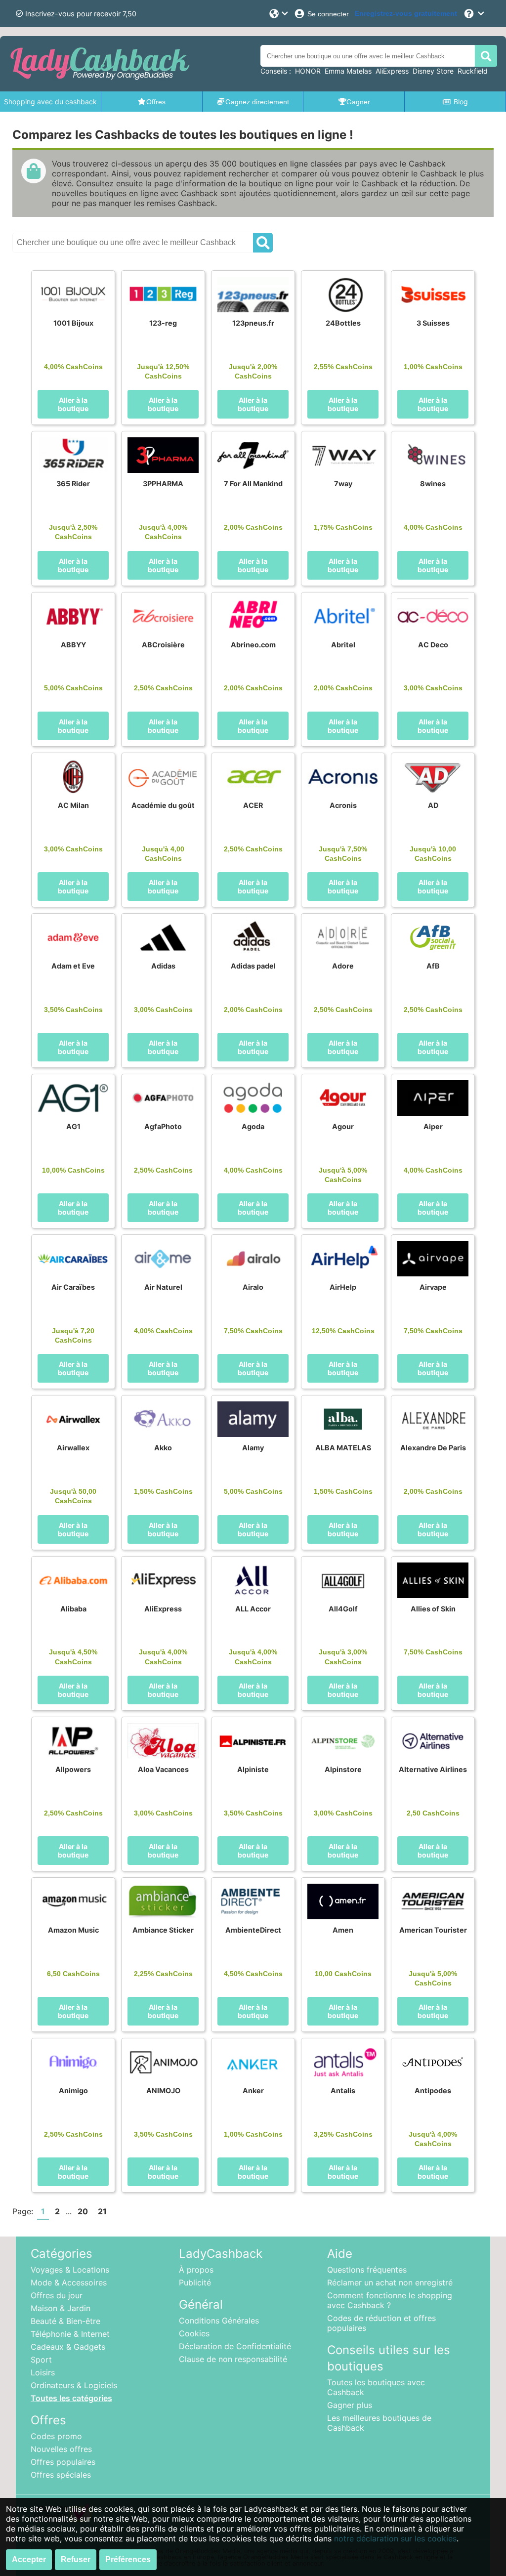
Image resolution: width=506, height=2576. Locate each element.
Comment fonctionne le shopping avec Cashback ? (390, 2300)
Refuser (76, 2559)
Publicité (195, 2282)
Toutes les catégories (71, 2398)
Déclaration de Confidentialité (235, 2346)
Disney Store (433, 71)
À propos (196, 2270)
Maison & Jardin (61, 2308)
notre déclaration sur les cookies (395, 2538)
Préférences (128, 2559)
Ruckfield (473, 71)
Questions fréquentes (367, 2270)
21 (102, 2211)
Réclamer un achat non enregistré (390, 2282)
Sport (41, 2360)
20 (83, 2211)
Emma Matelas (348, 71)
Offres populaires (63, 2462)
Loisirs (43, 2372)
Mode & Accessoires (69, 2282)
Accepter (29, 2559)
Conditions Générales (219, 2321)
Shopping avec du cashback (50, 102)
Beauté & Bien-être (65, 2321)
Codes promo (56, 2436)
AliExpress (392, 71)
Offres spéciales (61, 2475)
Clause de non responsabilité (233, 2359)
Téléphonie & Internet (70, 2334)
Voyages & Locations (70, 2270)
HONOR (308, 71)
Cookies (194, 2333)
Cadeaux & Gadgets (68, 2347)
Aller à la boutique (73, 404)
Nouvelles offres (61, 2449)
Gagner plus (350, 2405)
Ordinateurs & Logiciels (74, 2385)
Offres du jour (57, 2295)
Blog (461, 102)
